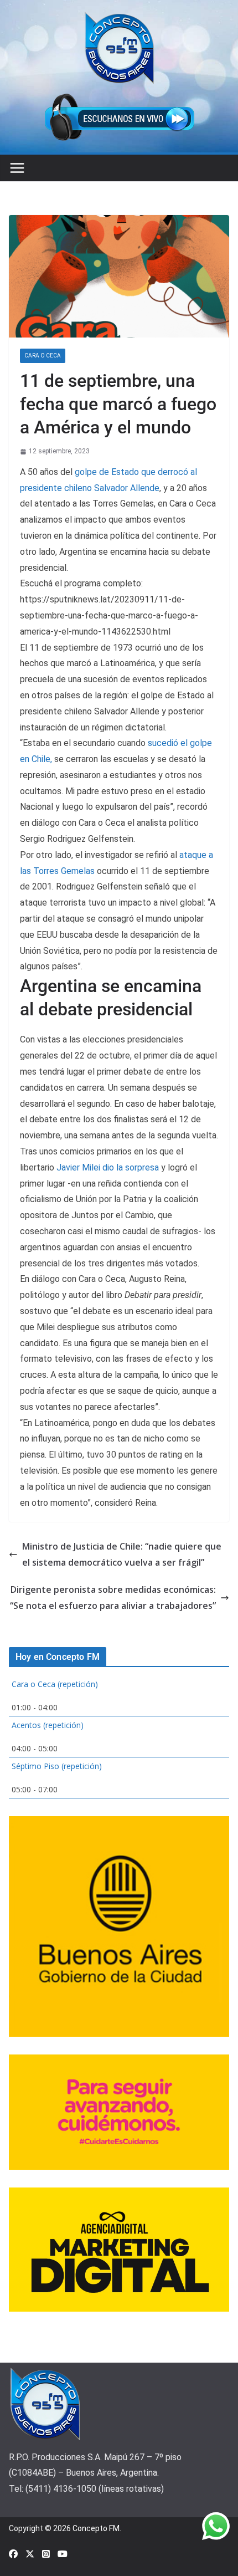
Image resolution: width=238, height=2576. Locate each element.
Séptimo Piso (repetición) (57, 1766)
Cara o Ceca (43, 356)
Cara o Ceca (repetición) (55, 1684)
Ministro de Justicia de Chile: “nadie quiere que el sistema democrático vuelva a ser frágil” (122, 1554)
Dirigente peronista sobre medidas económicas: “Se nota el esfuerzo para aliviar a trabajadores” (113, 1598)
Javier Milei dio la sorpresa (109, 1167)
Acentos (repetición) (48, 1725)
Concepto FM (96, 2528)
